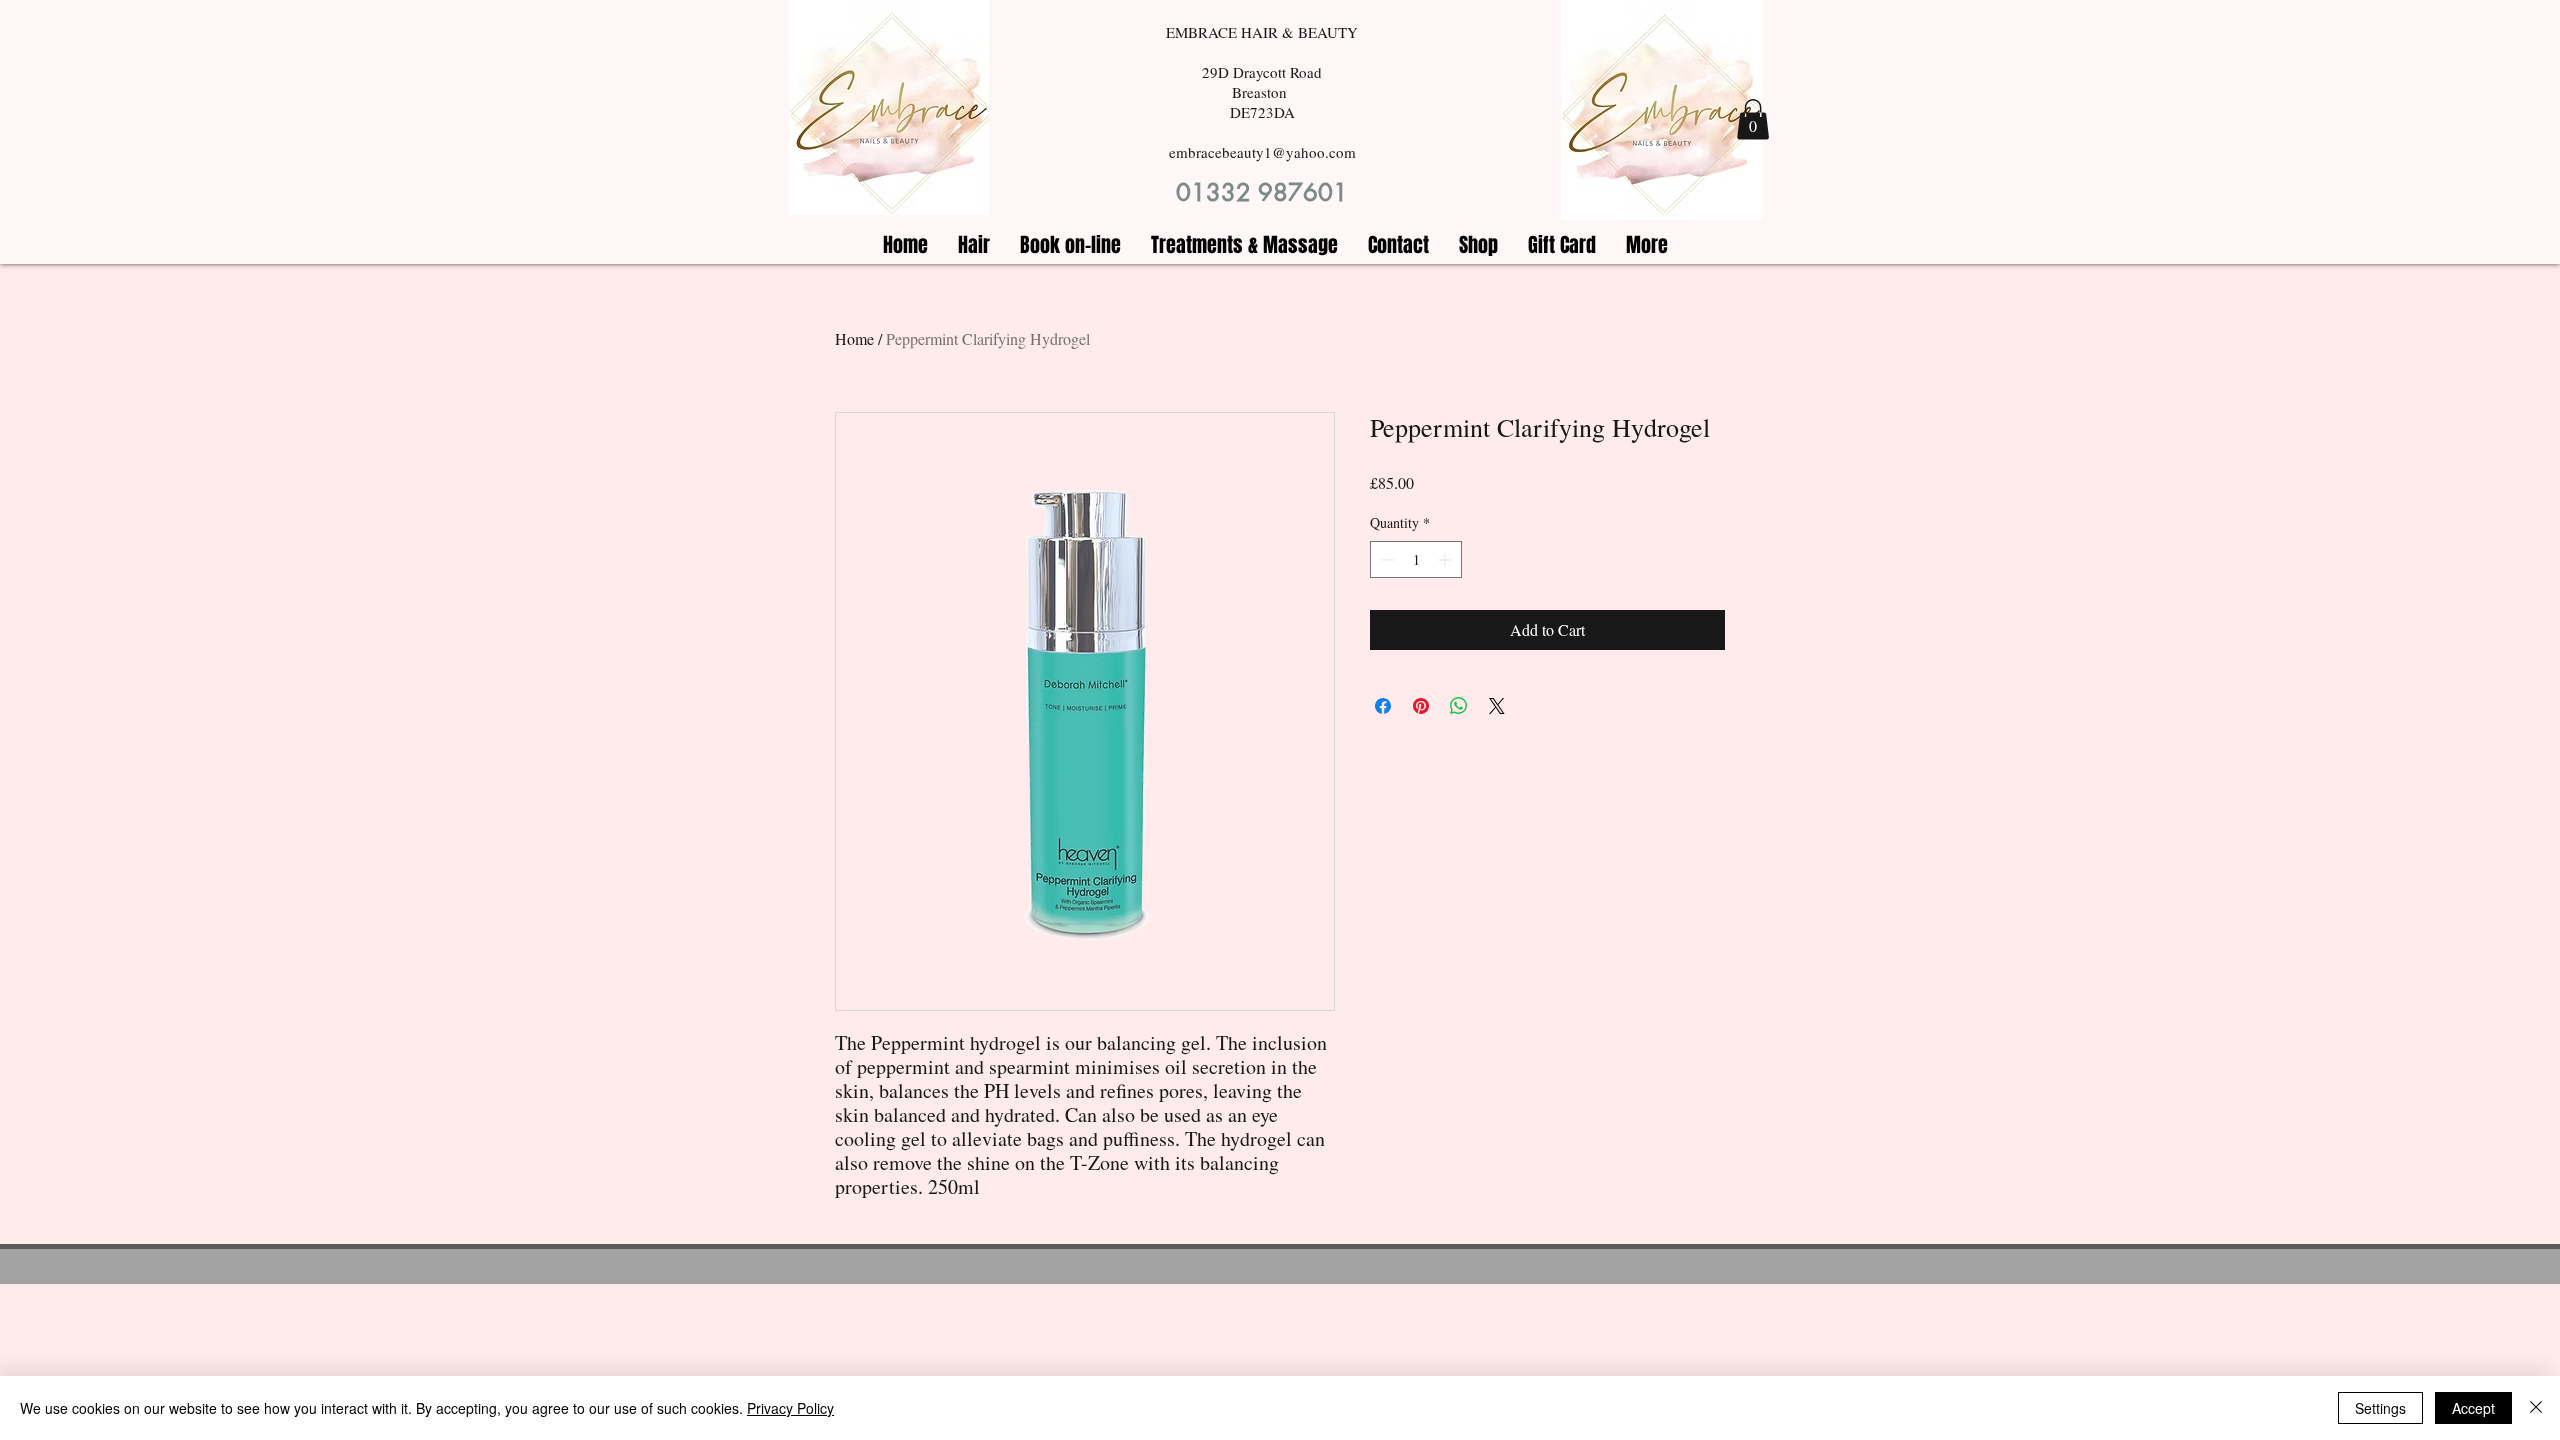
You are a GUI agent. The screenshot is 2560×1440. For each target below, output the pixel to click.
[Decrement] (1385, 559)
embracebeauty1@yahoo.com (1262, 152)
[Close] (2536, 1408)
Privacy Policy (790, 1408)
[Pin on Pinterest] (1421, 706)
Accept (2473, 1408)
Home (854, 338)
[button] (1753, 119)
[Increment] (1446, 559)
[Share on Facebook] (1383, 706)
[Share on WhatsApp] (1459, 706)
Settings (2380, 1408)
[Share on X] (1497, 706)
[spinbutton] (1416, 559)
